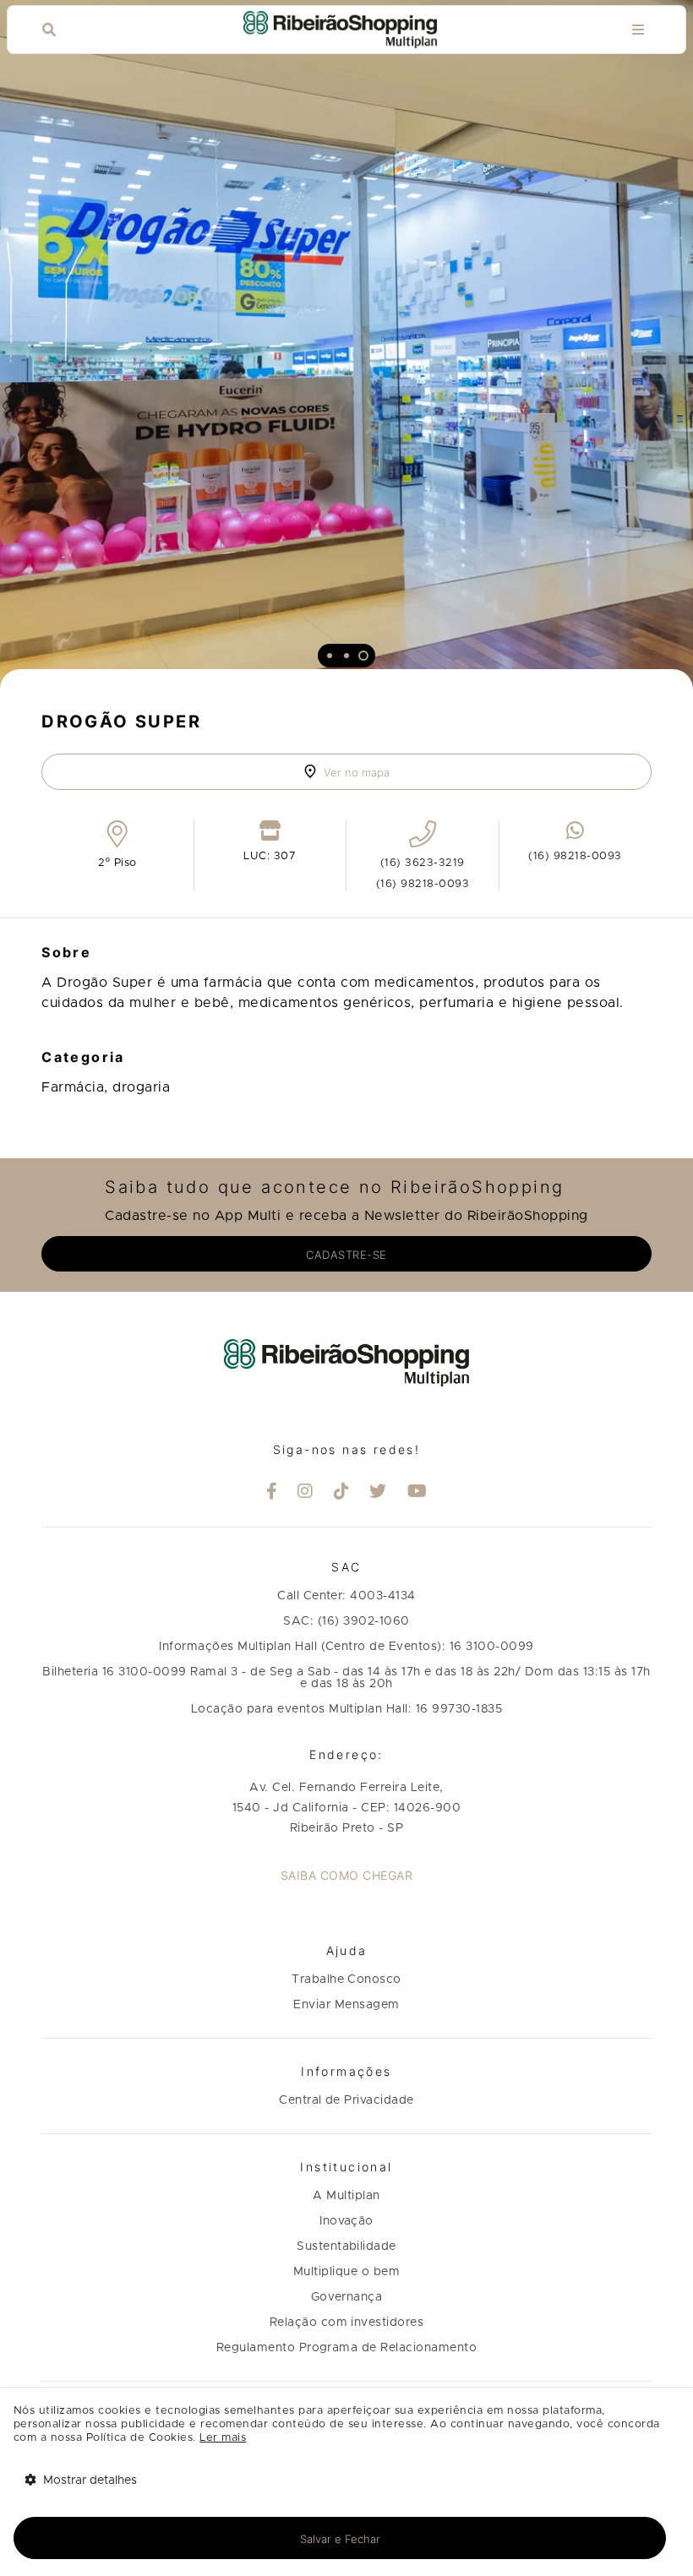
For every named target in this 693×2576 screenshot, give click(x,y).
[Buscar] (49, 30)
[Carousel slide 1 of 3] (330, 656)
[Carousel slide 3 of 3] (363, 656)
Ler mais (223, 2438)
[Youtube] (417, 1493)
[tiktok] (342, 1493)
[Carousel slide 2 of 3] (346, 656)
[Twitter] (378, 1493)
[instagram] (306, 1493)
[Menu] (638, 30)
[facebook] (272, 1493)
